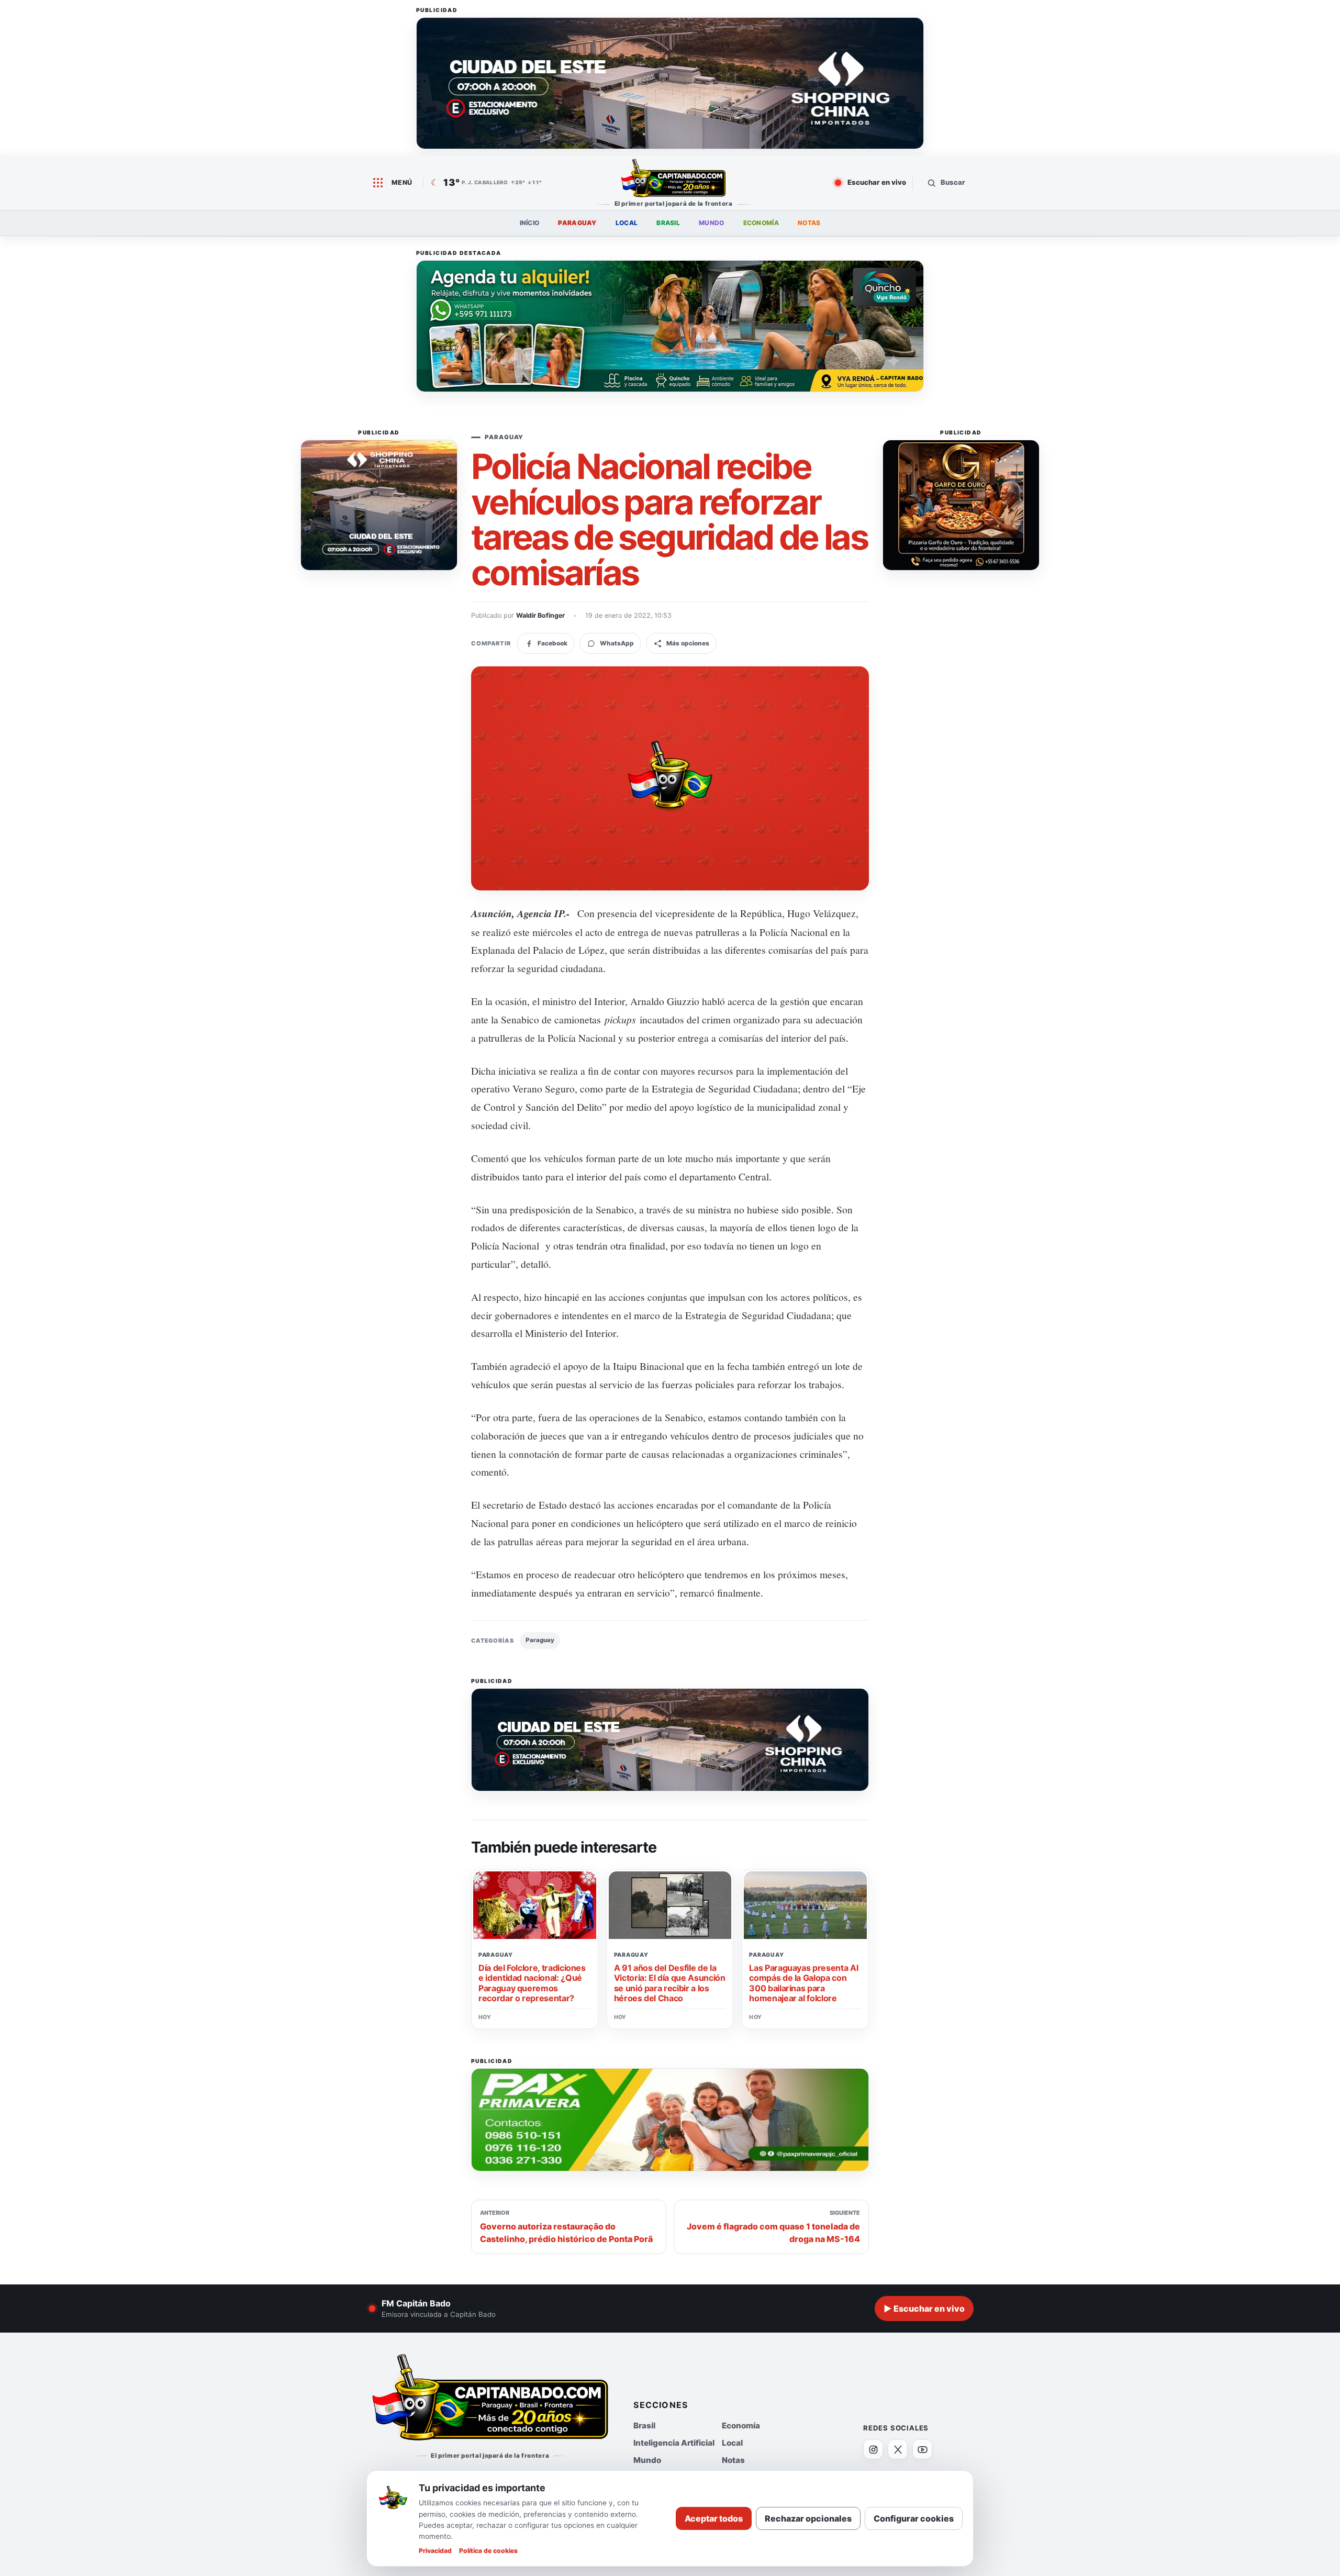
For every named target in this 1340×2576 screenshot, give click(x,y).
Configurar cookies (914, 2518)
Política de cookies (488, 2551)
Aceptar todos (714, 2518)
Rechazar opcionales (808, 2518)
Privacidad (435, 2551)
